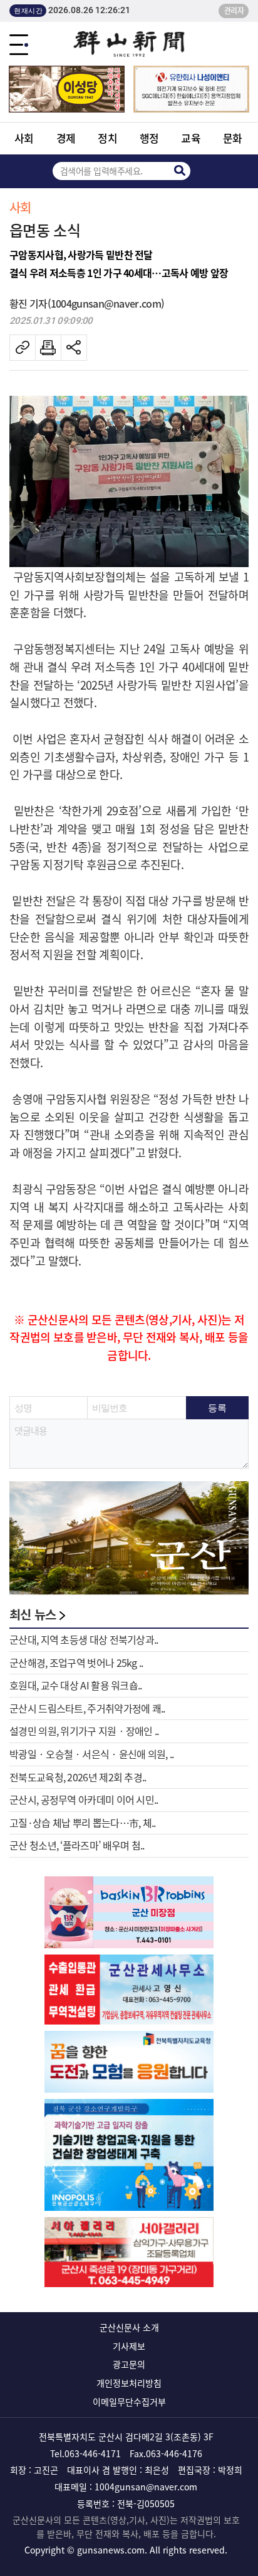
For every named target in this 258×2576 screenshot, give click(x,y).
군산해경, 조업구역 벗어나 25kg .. (76, 1663)
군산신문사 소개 (129, 2327)
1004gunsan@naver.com (146, 2487)
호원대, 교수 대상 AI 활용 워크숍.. (76, 1685)
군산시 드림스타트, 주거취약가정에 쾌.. (87, 1708)
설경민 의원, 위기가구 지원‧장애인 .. (84, 1731)
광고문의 (129, 2364)
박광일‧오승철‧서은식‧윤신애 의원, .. (92, 1754)
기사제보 (129, 2346)
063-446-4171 (93, 2453)
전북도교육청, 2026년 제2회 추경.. (78, 1777)
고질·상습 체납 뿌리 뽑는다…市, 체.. (83, 1823)
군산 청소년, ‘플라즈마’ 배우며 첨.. (77, 1845)
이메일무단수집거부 (129, 2402)
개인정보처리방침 (129, 2383)
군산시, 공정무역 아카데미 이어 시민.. (84, 1799)
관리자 (234, 11)
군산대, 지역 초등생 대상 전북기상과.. (84, 1639)
